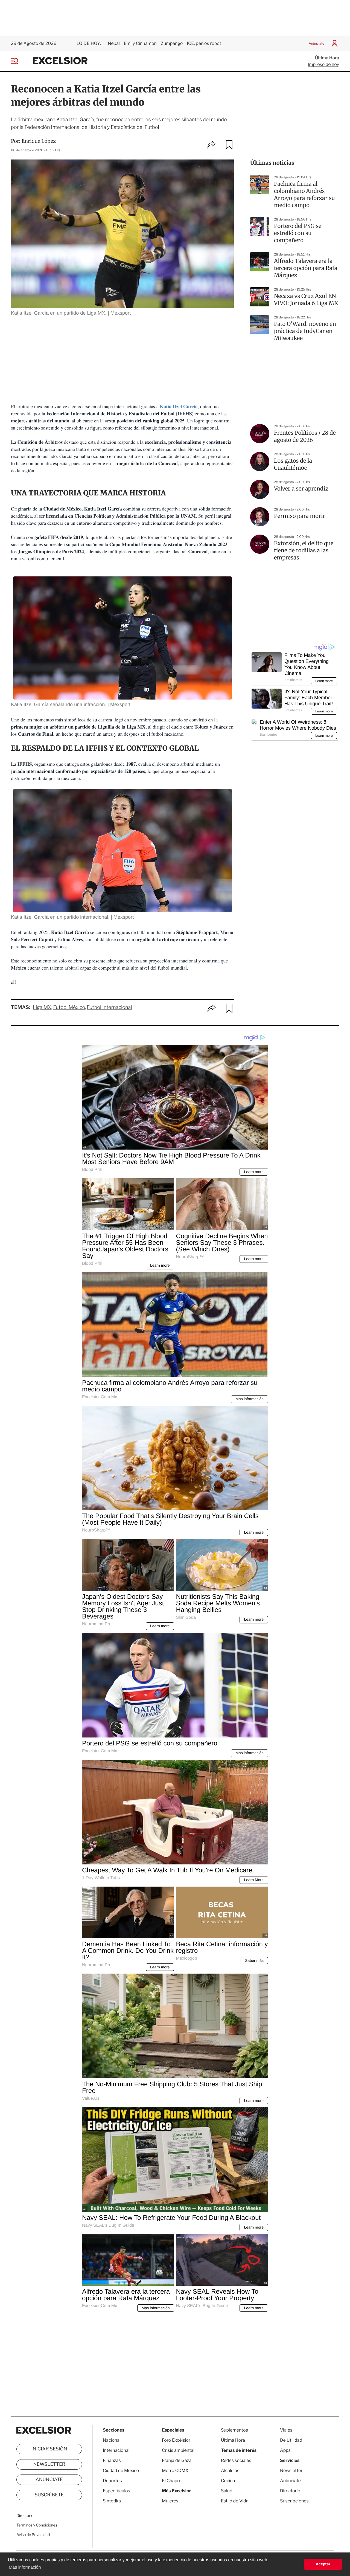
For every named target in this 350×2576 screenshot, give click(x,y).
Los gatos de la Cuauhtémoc (293, 464)
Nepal (114, 43)
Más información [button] (25, 2567)
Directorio (25, 2516)
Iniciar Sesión (49, 2449)
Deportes (112, 2481)
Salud (227, 2491)
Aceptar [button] (323, 2564)
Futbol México (69, 1007)
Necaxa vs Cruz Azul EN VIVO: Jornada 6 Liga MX (306, 300)
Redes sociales (236, 2460)
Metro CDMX (175, 2471)
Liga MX (42, 1007)
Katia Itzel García (179, 407)
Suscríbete (49, 2495)
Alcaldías (230, 2471)
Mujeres (170, 2501)
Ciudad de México (121, 2471)
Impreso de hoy (323, 64)
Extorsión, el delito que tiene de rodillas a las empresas (304, 551)
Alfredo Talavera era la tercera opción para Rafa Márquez (306, 268)
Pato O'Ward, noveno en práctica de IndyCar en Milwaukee (305, 331)
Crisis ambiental (178, 2450)
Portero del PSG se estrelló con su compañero (298, 233)
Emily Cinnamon (140, 43)
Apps (285, 2450)
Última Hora (327, 58)
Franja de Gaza (177, 2460)
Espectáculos (116, 2491)
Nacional (112, 2440)
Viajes (286, 2430)
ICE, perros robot (204, 43)
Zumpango (172, 43)
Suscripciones (294, 2501)
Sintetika (112, 2501)
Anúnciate (317, 43)
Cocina (228, 2481)
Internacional (116, 2450)
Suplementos (234, 2430)
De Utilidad (291, 2440)
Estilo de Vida (235, 2501)
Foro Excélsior (177, 2440)
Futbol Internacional (109, 1007)
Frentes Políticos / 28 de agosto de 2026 (305, 436)
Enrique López (39, 141)
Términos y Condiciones (37, 2525)
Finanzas (112, 2460)
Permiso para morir (300, 516)
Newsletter (49, 2464)
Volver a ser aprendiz (301, 489)
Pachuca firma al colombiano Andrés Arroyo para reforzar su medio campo (304, 195)
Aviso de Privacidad (33, 2535)
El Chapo (171, 2481)
